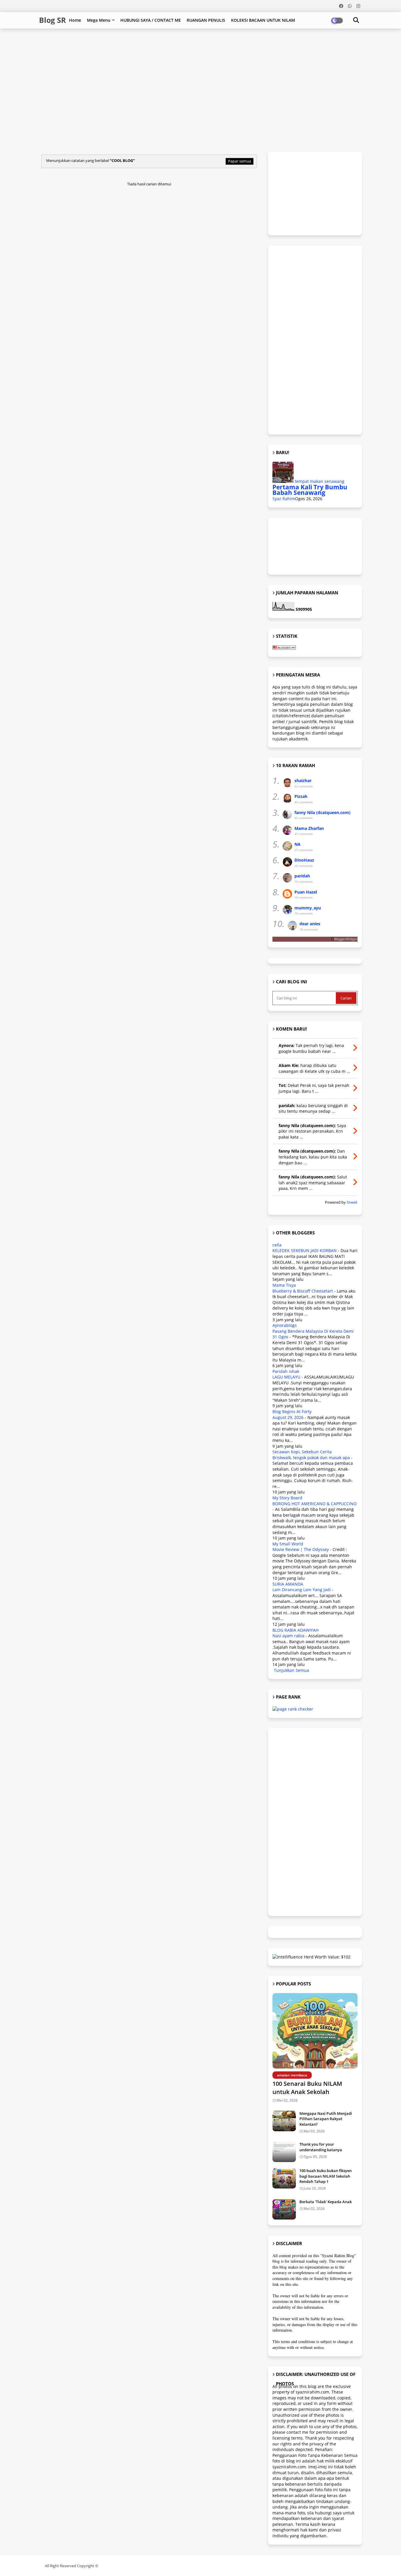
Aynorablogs (285, 1325)
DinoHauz (304, 860)
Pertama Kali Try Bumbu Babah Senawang (310, 490)
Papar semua (240, 161)
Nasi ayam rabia (288, 1636)
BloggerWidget (346, 939)
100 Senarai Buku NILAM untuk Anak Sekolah (307, 2088)
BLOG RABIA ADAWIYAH (295, 1630)
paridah (302, 876)
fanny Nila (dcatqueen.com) (322, 812)
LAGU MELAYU (286, 1377)
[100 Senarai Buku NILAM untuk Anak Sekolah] (315, 2031)
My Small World (288, 1544)
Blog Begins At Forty (292, 1412)
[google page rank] (293, 1709)
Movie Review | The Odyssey (301, 1549)
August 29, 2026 (288, 1417)
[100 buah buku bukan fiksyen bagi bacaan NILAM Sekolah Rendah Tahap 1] (284, 2178)
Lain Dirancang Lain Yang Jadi (302, 1590)
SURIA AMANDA (288, 1584)
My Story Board (287, 1498)
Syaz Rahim (284, 499)
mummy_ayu (308, 908)
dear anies (310, 924)
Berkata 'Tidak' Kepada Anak (326, 2202)
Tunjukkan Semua (292, 1670)
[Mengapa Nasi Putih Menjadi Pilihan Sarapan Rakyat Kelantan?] (284, 2121)
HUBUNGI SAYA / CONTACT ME (151, 20)
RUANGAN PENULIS (206, 20)
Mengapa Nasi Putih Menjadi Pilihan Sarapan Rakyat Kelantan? (326, 2119)
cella (277, 1245)
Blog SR (53, 20)
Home (75, 20)
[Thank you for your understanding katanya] (284, 2152)
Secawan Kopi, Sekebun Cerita (302, 1452)
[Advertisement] (181, 48)
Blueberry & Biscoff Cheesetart (303, 1291)
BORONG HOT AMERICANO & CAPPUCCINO (315, 1504)
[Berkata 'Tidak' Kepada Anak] (284, 2209)
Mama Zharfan (309, 828)
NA (298, 844)
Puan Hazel (306, 892)
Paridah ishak (286, 1371)
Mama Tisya (284, 1285)
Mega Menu (99, 20)
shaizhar (303, 780)
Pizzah (301, 796)
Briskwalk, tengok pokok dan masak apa (311, 1458)
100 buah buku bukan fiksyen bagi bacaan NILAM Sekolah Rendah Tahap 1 (326, 2176)
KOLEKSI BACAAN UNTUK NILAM (263, 20)
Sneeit (352, 1202)
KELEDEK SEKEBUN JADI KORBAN (305, 1250)
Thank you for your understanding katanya (321, 2147)
